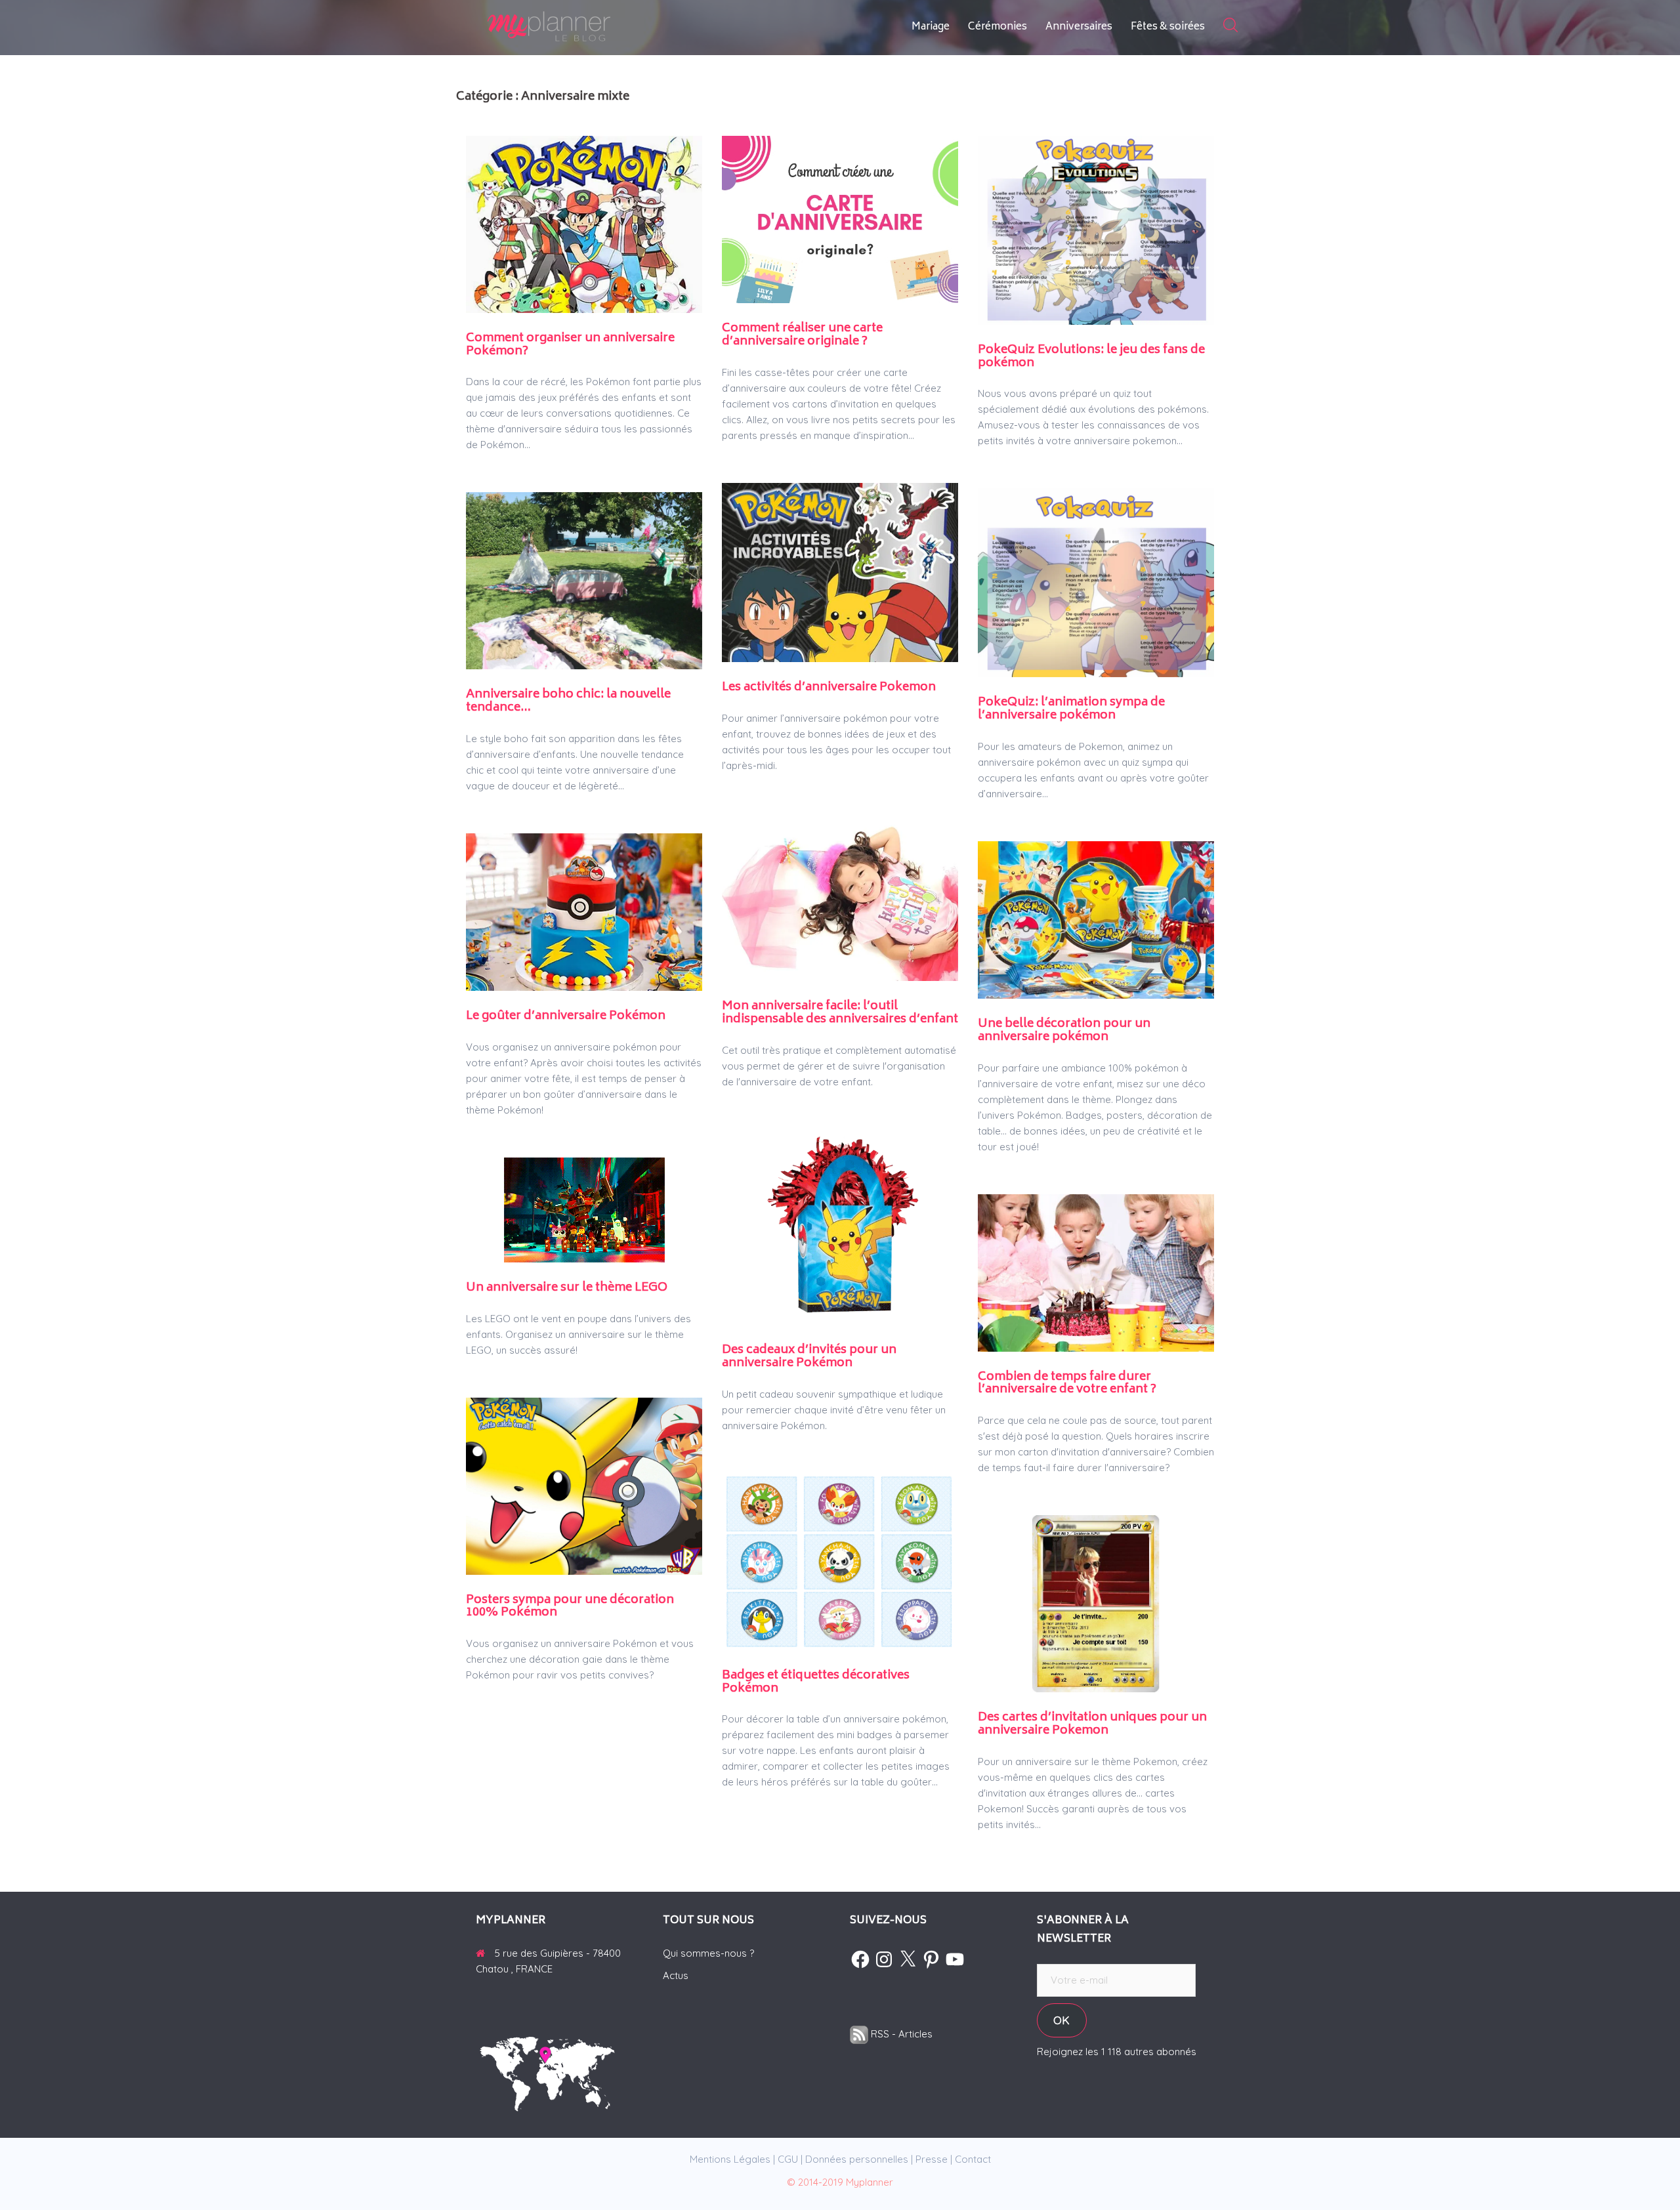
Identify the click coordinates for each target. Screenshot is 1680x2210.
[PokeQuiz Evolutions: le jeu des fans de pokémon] (1096, 229)
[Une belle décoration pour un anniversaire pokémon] (1096, 919)
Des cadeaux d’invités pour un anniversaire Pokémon (809, 1357)
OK (1061, 2020)
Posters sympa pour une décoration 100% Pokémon (570, 1607)
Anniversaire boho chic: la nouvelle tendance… (568, 701)
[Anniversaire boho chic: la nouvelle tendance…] (584, 580)
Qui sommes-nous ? (708, 1953)
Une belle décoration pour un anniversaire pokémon (1064, 1031)
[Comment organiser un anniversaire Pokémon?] (584, 223)
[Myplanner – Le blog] (584, 27)
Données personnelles (857, 2159)
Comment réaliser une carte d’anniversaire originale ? (802, 335)
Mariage (931, 27)
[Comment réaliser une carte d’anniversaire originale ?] (840, 218)
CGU (788, 2159)
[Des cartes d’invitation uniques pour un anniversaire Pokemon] (1096, 1603)
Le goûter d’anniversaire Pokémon (566, 1016)
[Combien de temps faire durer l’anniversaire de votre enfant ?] (1096, 1271)
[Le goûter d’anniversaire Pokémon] (584, 911)
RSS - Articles (900, 2034)
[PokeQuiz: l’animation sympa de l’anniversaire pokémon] (1096, 582)
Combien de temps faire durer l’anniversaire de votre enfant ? (1067, 1384)
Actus (676, 1975)
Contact (973, 2159)
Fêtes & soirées (1168, 27)
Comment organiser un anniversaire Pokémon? (570, 345)
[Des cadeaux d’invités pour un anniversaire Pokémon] (840, 1226)
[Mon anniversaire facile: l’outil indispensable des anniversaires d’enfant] (840, 896)
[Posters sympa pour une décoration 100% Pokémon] (584, 1485)
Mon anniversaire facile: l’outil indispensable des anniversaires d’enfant (840, 1013)
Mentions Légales (730, 2159)
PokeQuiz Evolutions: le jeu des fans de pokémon (1091, 357)
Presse (932, 2159)
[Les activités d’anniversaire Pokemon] (840, 571)
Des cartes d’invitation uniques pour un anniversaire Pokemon (1092, 1724)
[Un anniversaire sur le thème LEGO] (584, 1209)
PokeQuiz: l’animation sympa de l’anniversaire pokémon (1071, 709)
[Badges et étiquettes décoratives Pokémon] (840, 1561)
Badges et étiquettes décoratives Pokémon (816, 1682)
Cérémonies (997, 27)
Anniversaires (1079, 27)
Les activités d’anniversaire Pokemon (829, 688)
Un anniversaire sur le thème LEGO (567, 1288)
